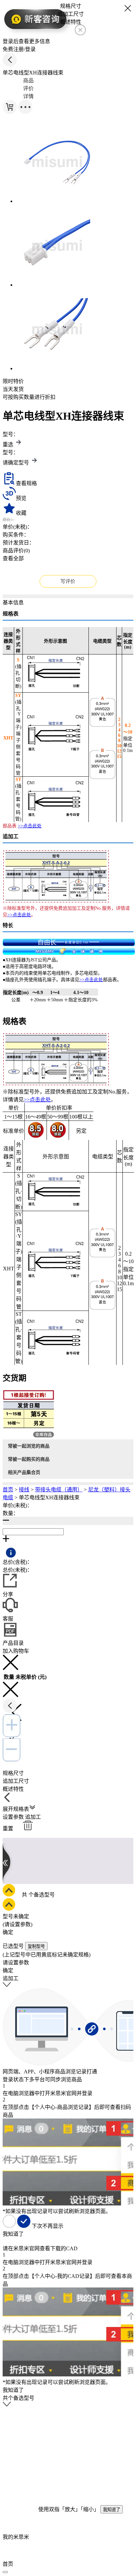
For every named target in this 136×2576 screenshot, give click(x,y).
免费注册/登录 (19, 49)
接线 (24, 1490)
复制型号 (36, 1946)
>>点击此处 (30, 826)
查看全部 (13, 558)
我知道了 (112, 2510)
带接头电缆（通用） (59, 1490)
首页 (8, 1490)
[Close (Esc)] (5, 2572)
